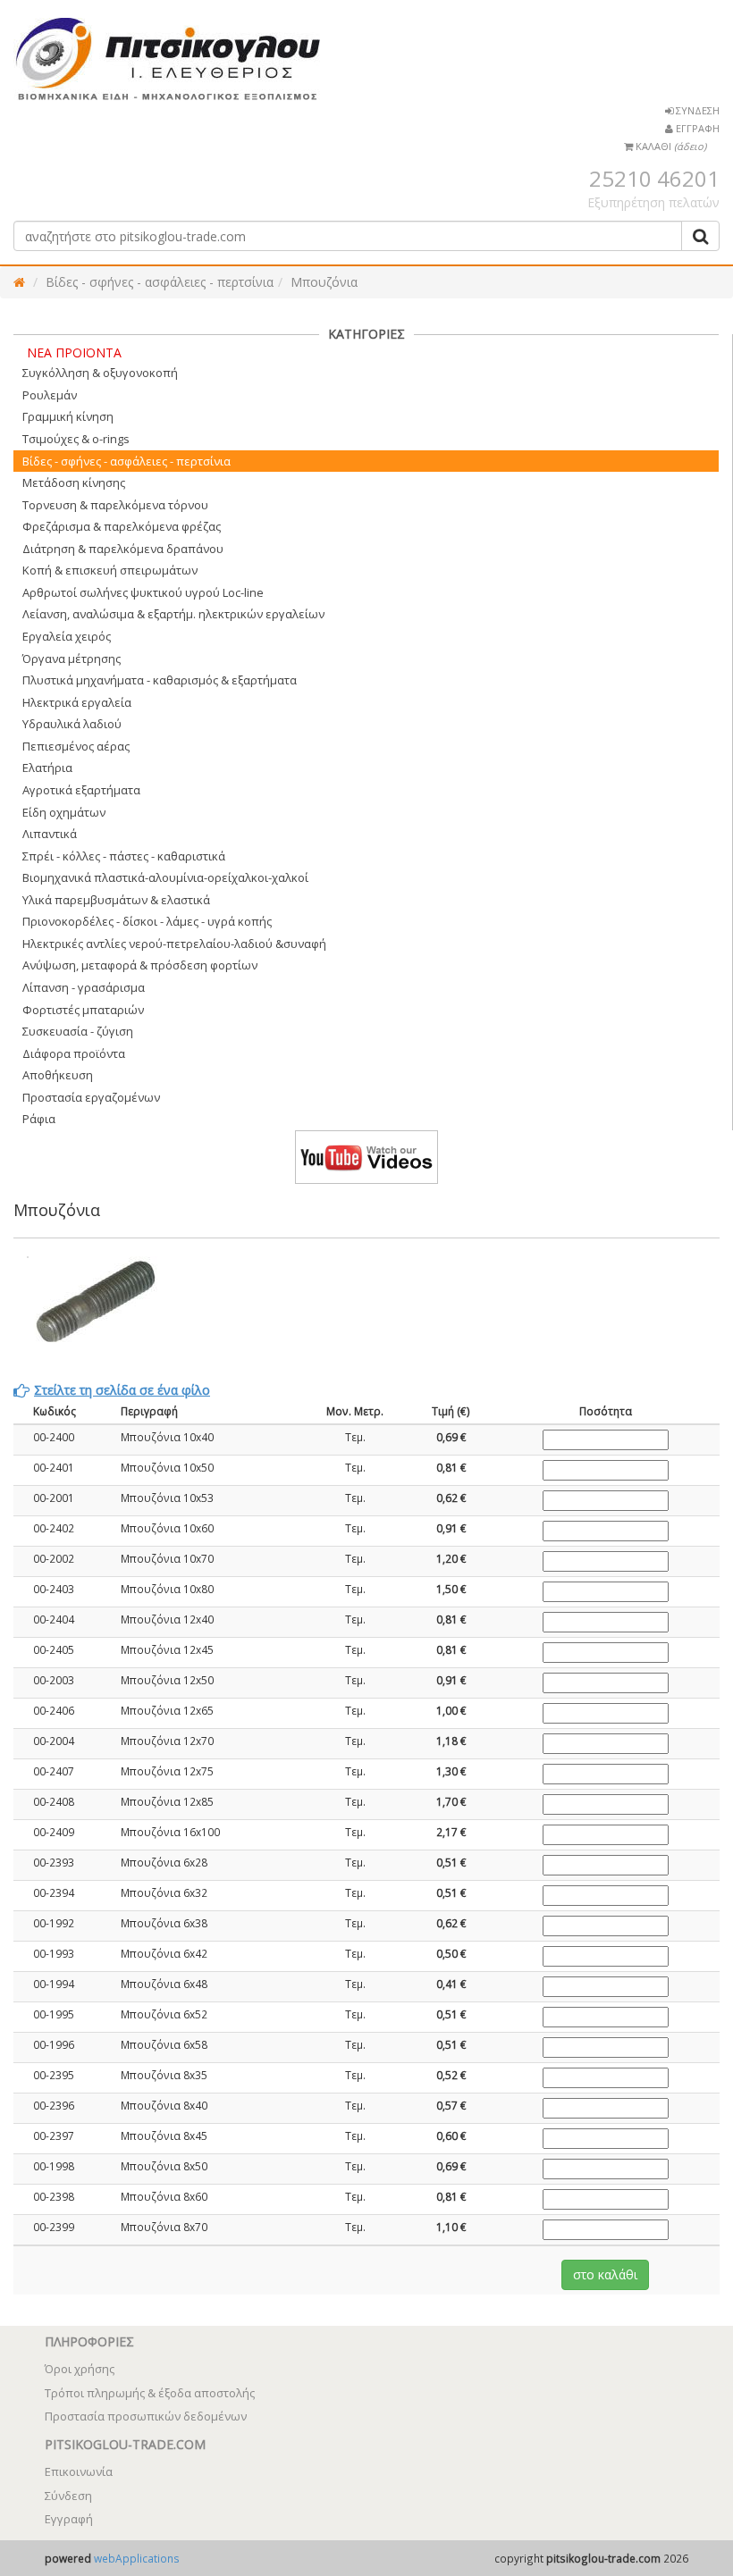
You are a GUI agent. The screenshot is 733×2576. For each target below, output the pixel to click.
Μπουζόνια (324, 282)
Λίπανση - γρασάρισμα (84, 987)
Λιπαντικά (50, 834)
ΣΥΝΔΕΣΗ (696, 110)
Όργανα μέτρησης (72, 659)
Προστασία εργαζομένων (91, 1097)
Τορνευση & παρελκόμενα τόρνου (115, 505)
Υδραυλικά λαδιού (72, 724)
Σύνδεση (68, 2496)
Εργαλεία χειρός (67, 636)
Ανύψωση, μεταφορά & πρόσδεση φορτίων (140, 965)
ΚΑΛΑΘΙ (670, 146)
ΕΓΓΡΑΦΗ (696, 128)
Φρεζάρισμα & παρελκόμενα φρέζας (122, 526)
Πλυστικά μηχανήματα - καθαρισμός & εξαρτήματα (160, 680)
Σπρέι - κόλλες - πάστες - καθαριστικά (124, 856)
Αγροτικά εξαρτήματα (81, 790)
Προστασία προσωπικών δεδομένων (146, 2416)
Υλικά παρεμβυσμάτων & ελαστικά (116, 900)
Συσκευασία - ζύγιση (78, 1031)
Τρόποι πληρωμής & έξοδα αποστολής (150, 2393)
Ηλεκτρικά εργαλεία (77, 702)
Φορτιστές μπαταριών (83, 1010)
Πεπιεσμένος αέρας (76, 746)
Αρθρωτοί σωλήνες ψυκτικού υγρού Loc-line (143, 592)
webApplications (137, 2558)
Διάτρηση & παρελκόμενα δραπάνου (123, 549)
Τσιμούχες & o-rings (76, 439)
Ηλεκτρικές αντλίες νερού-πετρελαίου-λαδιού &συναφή (174, 944)
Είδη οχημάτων (64, 812)
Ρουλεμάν (50, 395)
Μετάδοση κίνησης (74, 482)
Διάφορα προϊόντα (74, 1053)
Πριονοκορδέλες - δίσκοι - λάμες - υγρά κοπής (147, 921)
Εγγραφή (69, 2519)
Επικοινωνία (79, 2471)
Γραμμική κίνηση (68, 416)
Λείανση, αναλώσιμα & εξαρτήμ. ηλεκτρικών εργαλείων (173, 614)
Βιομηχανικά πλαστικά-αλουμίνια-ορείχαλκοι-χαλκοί (165, 877)
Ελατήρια (47, 768)
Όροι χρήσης (80, 2369)
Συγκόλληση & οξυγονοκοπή (100, 373)
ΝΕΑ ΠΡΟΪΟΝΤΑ (74, 352)
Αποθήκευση (58, 1075)
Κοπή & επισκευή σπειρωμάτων (110, 570)
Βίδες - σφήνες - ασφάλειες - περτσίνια (160, 282)
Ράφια (39, 1119)
